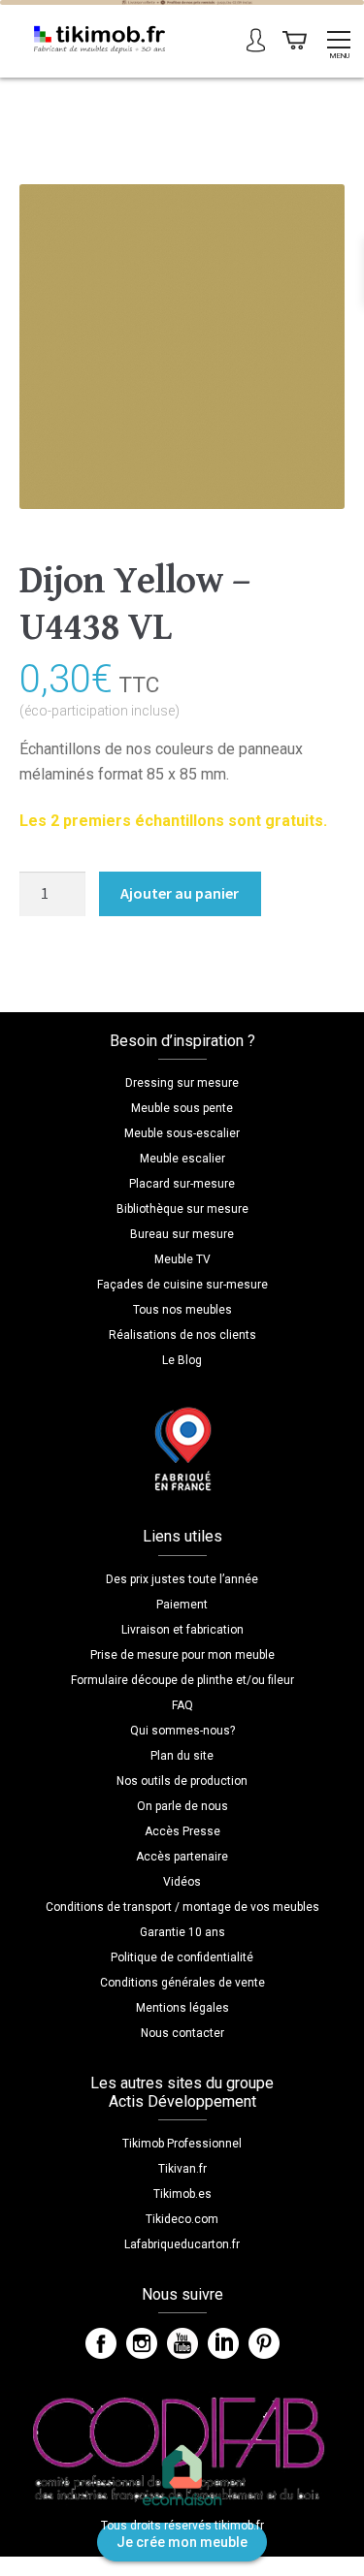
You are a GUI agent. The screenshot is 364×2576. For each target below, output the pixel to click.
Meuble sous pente (182, 1108)
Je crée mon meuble (182, 2542)
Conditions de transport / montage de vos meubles (182, 1907)
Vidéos (182, 1882)
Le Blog (182, 1360)
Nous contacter (182, 2033)
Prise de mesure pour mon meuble (182, 1655)
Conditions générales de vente (182, 1983)
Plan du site (182, 1756)
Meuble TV (182, 1259)
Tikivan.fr (182, 2169)
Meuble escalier (182, 1159)
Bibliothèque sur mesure (182, 1209)
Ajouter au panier (180, 893)
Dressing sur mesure (182, 1083)
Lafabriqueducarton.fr (182, 2244)
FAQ (182, 1705)
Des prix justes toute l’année (182, 1579)
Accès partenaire (182, 1857)
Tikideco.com (182, 2219)
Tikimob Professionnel (182, 2144)
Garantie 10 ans (182, 1932)
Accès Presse (182, 1831)
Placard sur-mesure (182, 1184)
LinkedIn (223, 2343)
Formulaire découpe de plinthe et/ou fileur (182, 1680)
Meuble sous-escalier (182, 1133)
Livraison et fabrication (182, 1630)
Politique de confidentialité (182, 1957)
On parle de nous (182, 1806)
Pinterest (264, 2343)
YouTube (182, 2343)
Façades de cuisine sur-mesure (182, 1285)
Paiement (182, 1605)
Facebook (101, 2343)
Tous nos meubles (182, 1310)
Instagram (142, 2343)
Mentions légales (182, 2008)
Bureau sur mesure (182, 1234)
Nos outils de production (182, 1781)
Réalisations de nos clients (182, 1335)
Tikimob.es (182, 2194)
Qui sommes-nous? (182, 1731)
